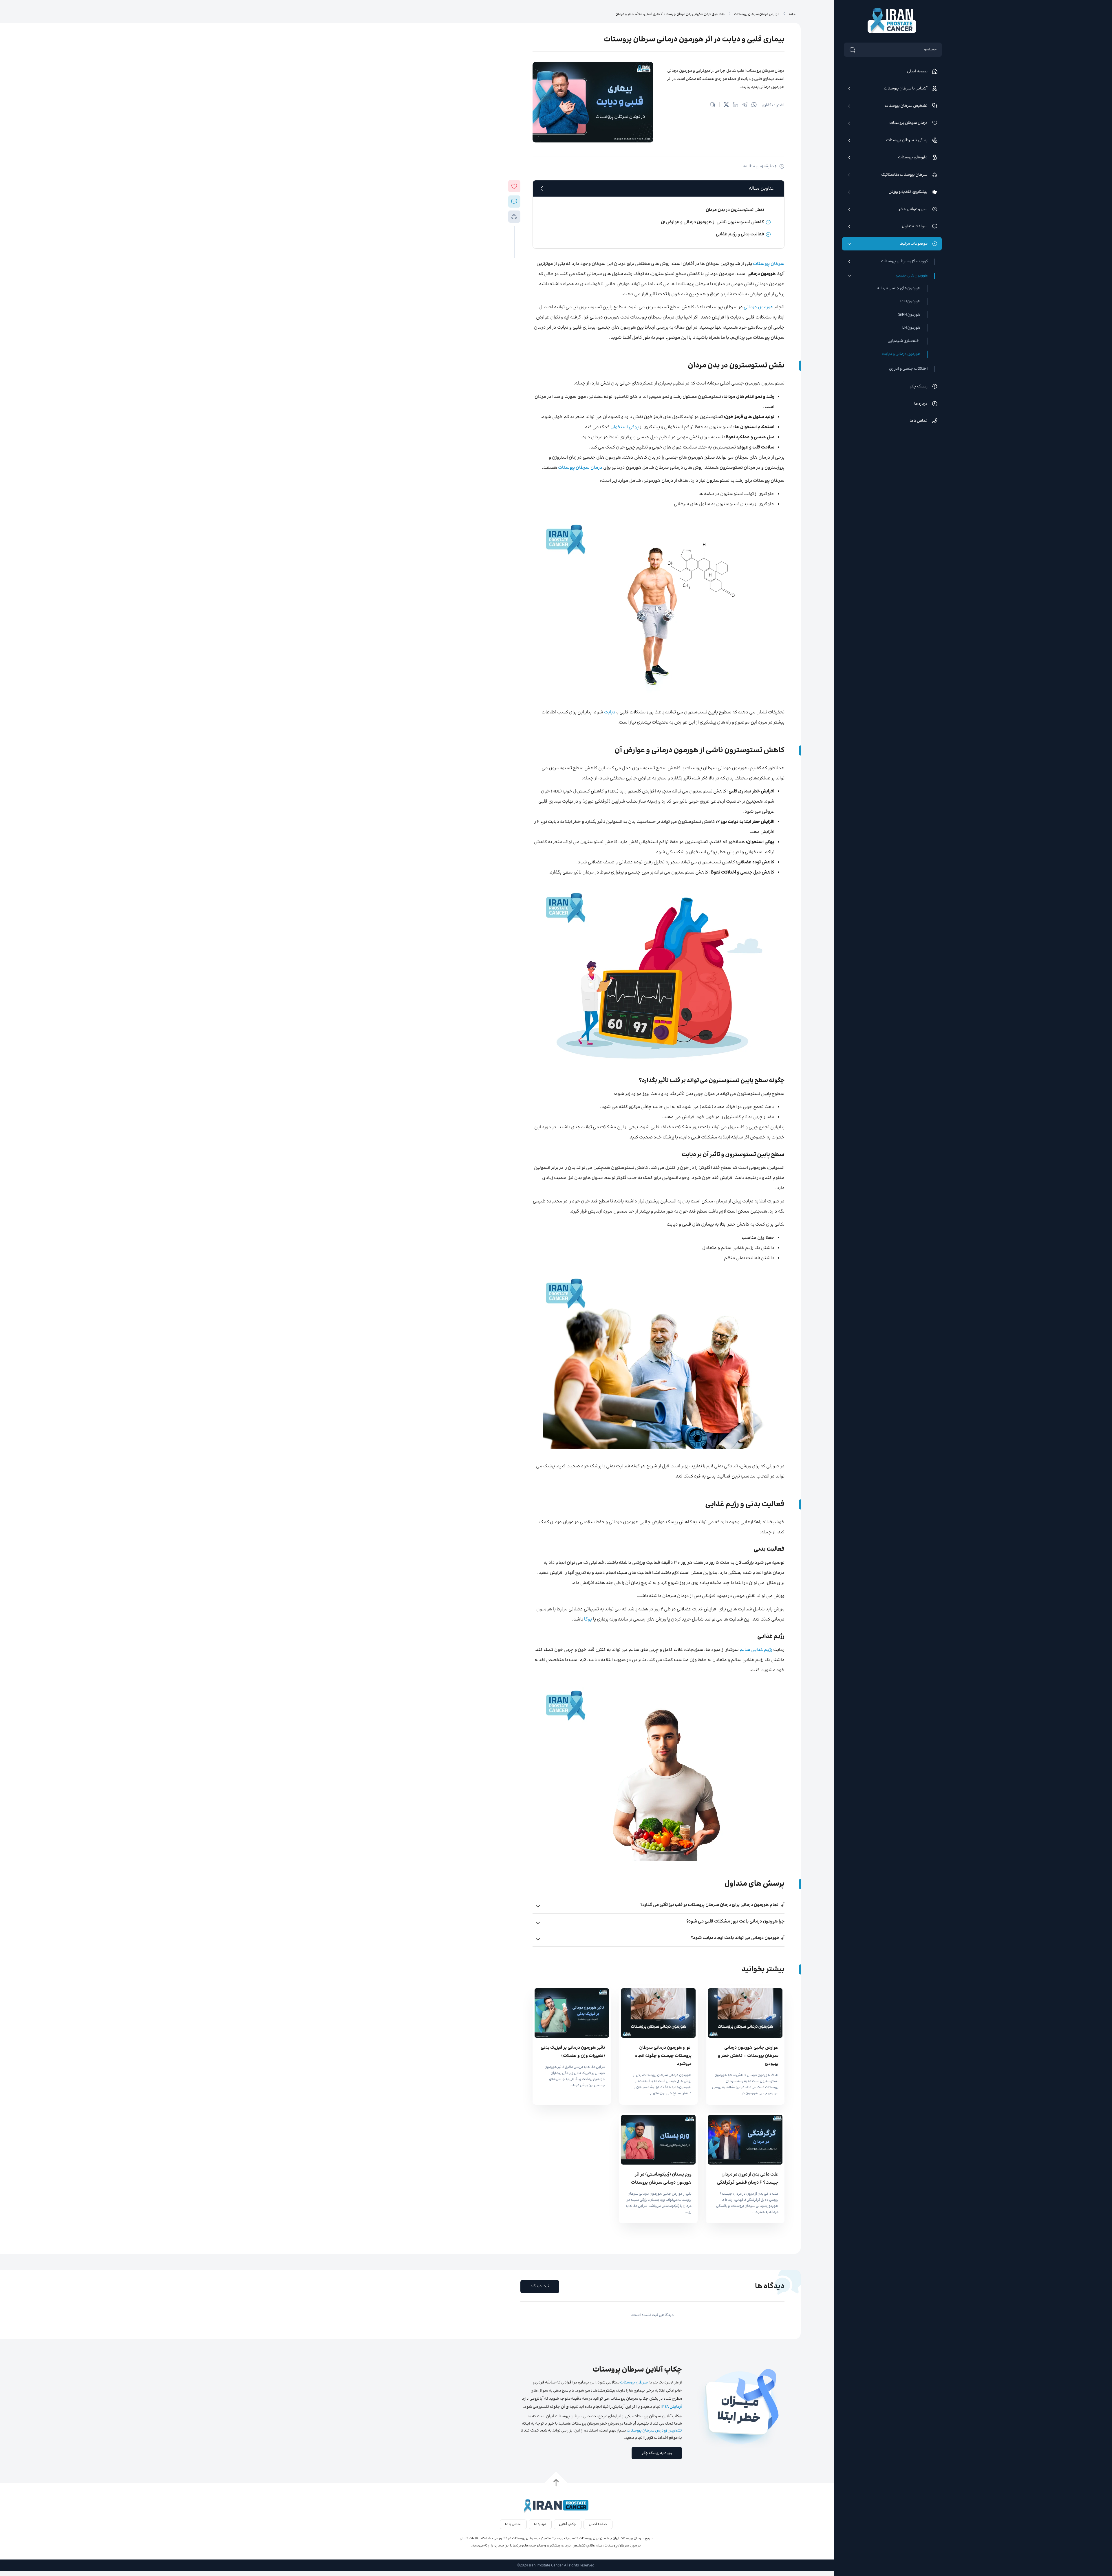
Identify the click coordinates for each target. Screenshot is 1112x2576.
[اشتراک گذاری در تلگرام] (745, 106)
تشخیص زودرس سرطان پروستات (654, 2431)
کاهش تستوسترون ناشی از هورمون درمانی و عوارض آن (712, 222)
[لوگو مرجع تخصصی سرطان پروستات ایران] (892, 21)
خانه (792, 14)
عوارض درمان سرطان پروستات (757, 14)
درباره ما (921, 404)
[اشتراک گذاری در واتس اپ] (754, 106)
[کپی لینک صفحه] (713, 106)
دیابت (610, 712)
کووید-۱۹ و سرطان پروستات (904, 262)
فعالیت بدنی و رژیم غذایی (740, 234)
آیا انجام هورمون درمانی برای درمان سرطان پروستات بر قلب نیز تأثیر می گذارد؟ (712, 1905)
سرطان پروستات (769, 264)
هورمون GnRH (909, 315)
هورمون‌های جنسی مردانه (899, 288)
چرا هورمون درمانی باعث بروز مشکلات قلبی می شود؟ (735, 1922)
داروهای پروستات (913, 158)
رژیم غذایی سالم (756, 1650)
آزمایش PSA (672, 2407)
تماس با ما (919, 421)
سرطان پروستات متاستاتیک (904, 175)
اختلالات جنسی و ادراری (908, 369)
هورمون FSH (910, 301)
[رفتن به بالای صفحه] (556, 2483)
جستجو (930, 50)
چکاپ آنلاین (567, 2524)
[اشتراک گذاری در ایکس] (726, 106)
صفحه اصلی (917, 72)
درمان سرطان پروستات (908, 123)
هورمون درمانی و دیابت (901, 354)
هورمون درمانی (759, 307)
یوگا (588, 1620)
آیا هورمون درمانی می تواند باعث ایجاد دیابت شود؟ (738, 1938)
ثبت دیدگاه (540, 2286)
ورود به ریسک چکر (657, 2453)
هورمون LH (911, 328)
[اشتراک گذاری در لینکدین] (736, 106)
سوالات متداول (915, 226)
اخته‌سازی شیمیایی (904, 341)
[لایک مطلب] (514, 186)
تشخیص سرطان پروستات (906, 106)
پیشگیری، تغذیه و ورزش (908, 192)
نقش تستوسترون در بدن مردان (735, 210)
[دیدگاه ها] (514, 202)
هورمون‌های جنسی (912, 276)
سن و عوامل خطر (913, 209)
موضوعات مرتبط (914, 244)
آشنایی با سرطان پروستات (906, 89)
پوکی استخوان (625, 427)
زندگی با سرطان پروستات (907, 140)
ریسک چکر (919, 387)
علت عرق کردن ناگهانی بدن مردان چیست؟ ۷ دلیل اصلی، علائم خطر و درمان (670, 14)
